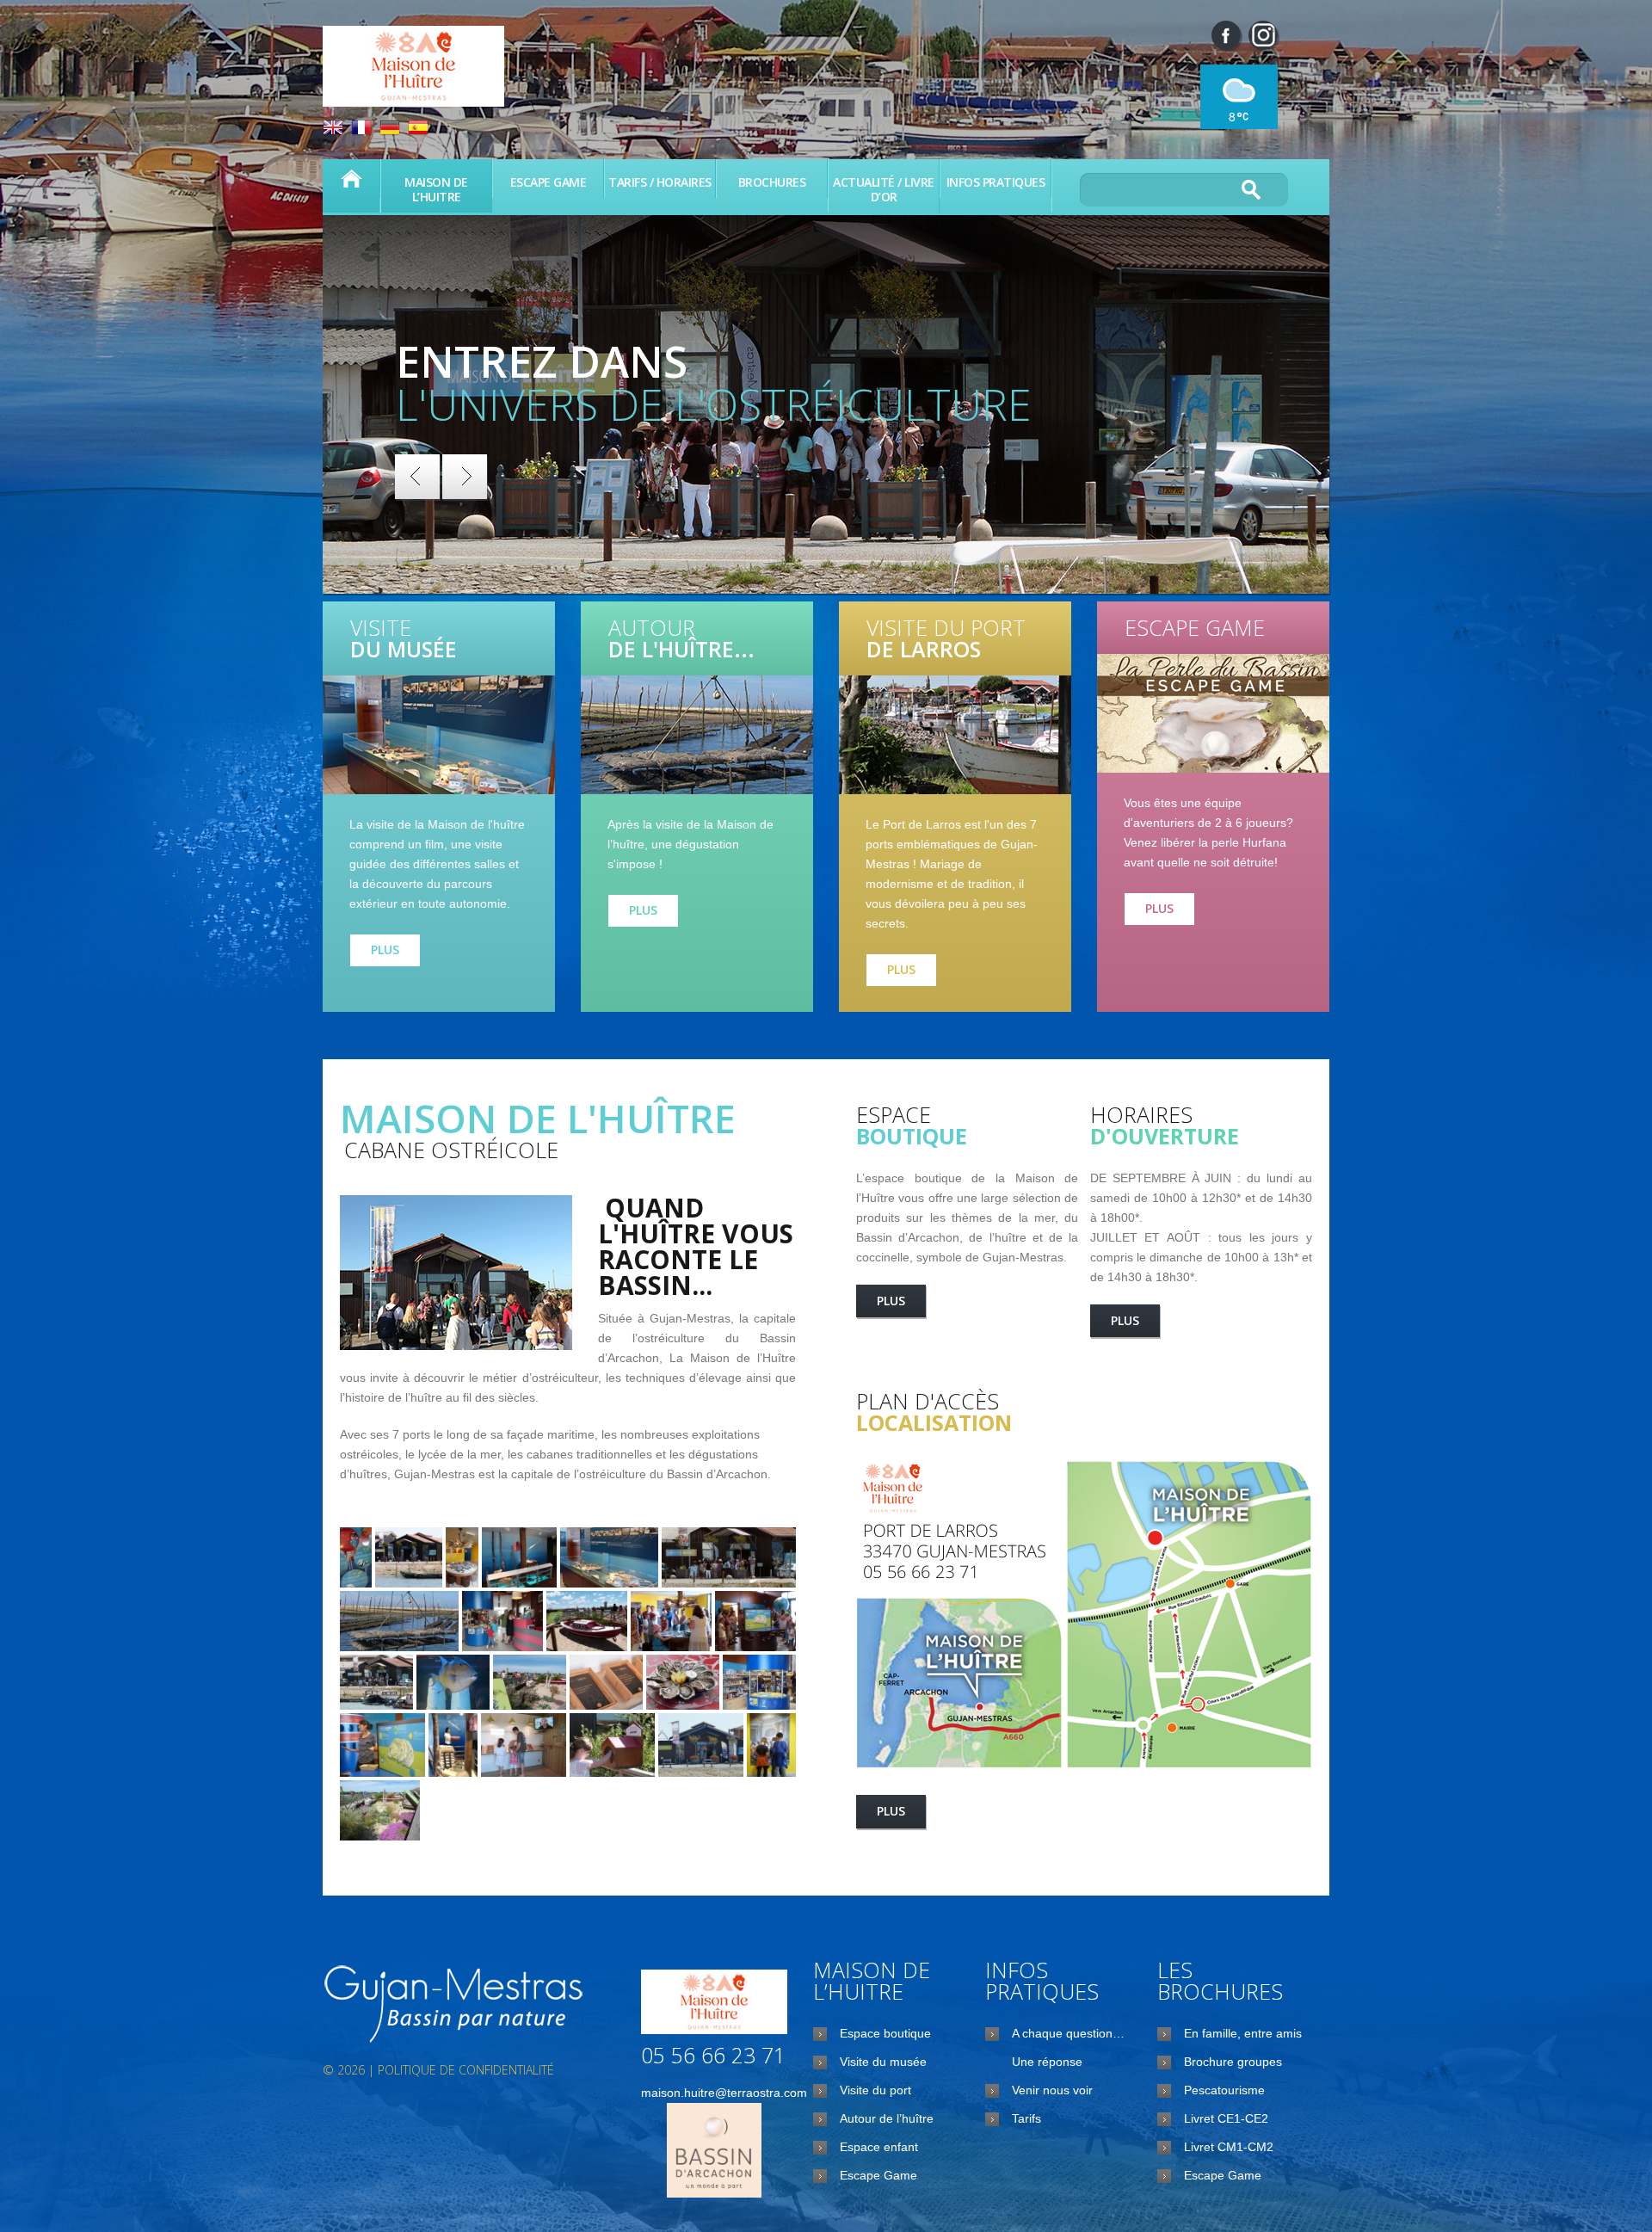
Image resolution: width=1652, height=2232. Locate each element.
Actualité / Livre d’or (884, 189)
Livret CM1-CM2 (1229, 2147)
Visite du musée (883, 2062)
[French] (361, 129)
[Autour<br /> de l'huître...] (697, 735)
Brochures (772, 182)
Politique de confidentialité (466, 2070)
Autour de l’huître (887, 2118)
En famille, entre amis (1243, 2033)
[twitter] (1263, 35)
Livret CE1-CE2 (1226, 2118)
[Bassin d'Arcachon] (456, 2006)
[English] (333, 129)
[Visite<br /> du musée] (439, 735)
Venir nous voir (1052, 2090)
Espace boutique (885, 2033)
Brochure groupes (1233, 2062)
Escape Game (549, 182)
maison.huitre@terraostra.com (724, 2093)
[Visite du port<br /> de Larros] (955, 735)
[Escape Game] (1213, 713)
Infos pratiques (996, 182)
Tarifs (1026, 2118)
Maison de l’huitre (351, 179)
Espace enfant (879, 2147)
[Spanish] (418, 129)
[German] (390, 129)
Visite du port (875, 2090)
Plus (385, 950)
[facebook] (1226, 35)
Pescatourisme (1224, 2090)
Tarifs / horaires (660, 182)
